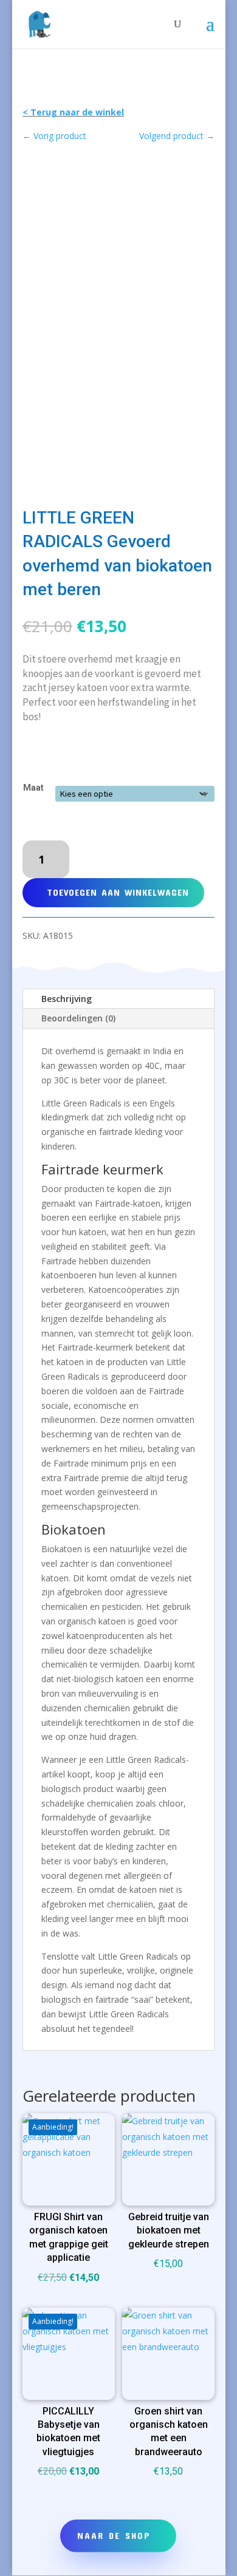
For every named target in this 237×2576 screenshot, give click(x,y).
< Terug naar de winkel (73, 112)
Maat (33, 788)
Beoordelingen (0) (78, 1018)
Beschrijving (67, 999)
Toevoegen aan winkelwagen (118, 892)
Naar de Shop (114, 2535)
